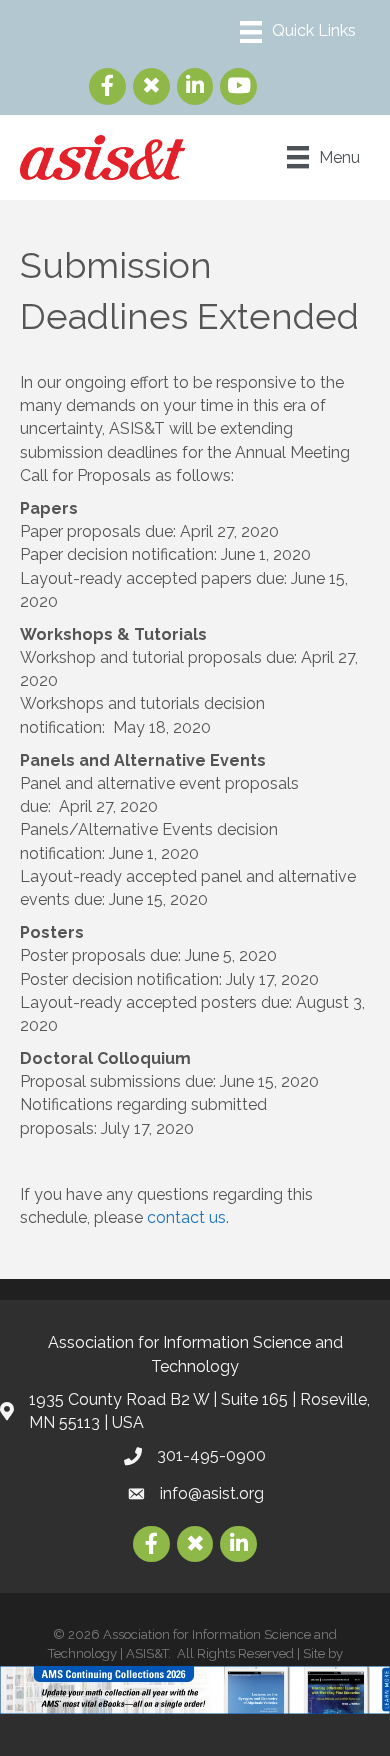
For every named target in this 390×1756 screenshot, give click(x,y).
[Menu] (298, 32)
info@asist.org (212, 1493)
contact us (186, 1217)
